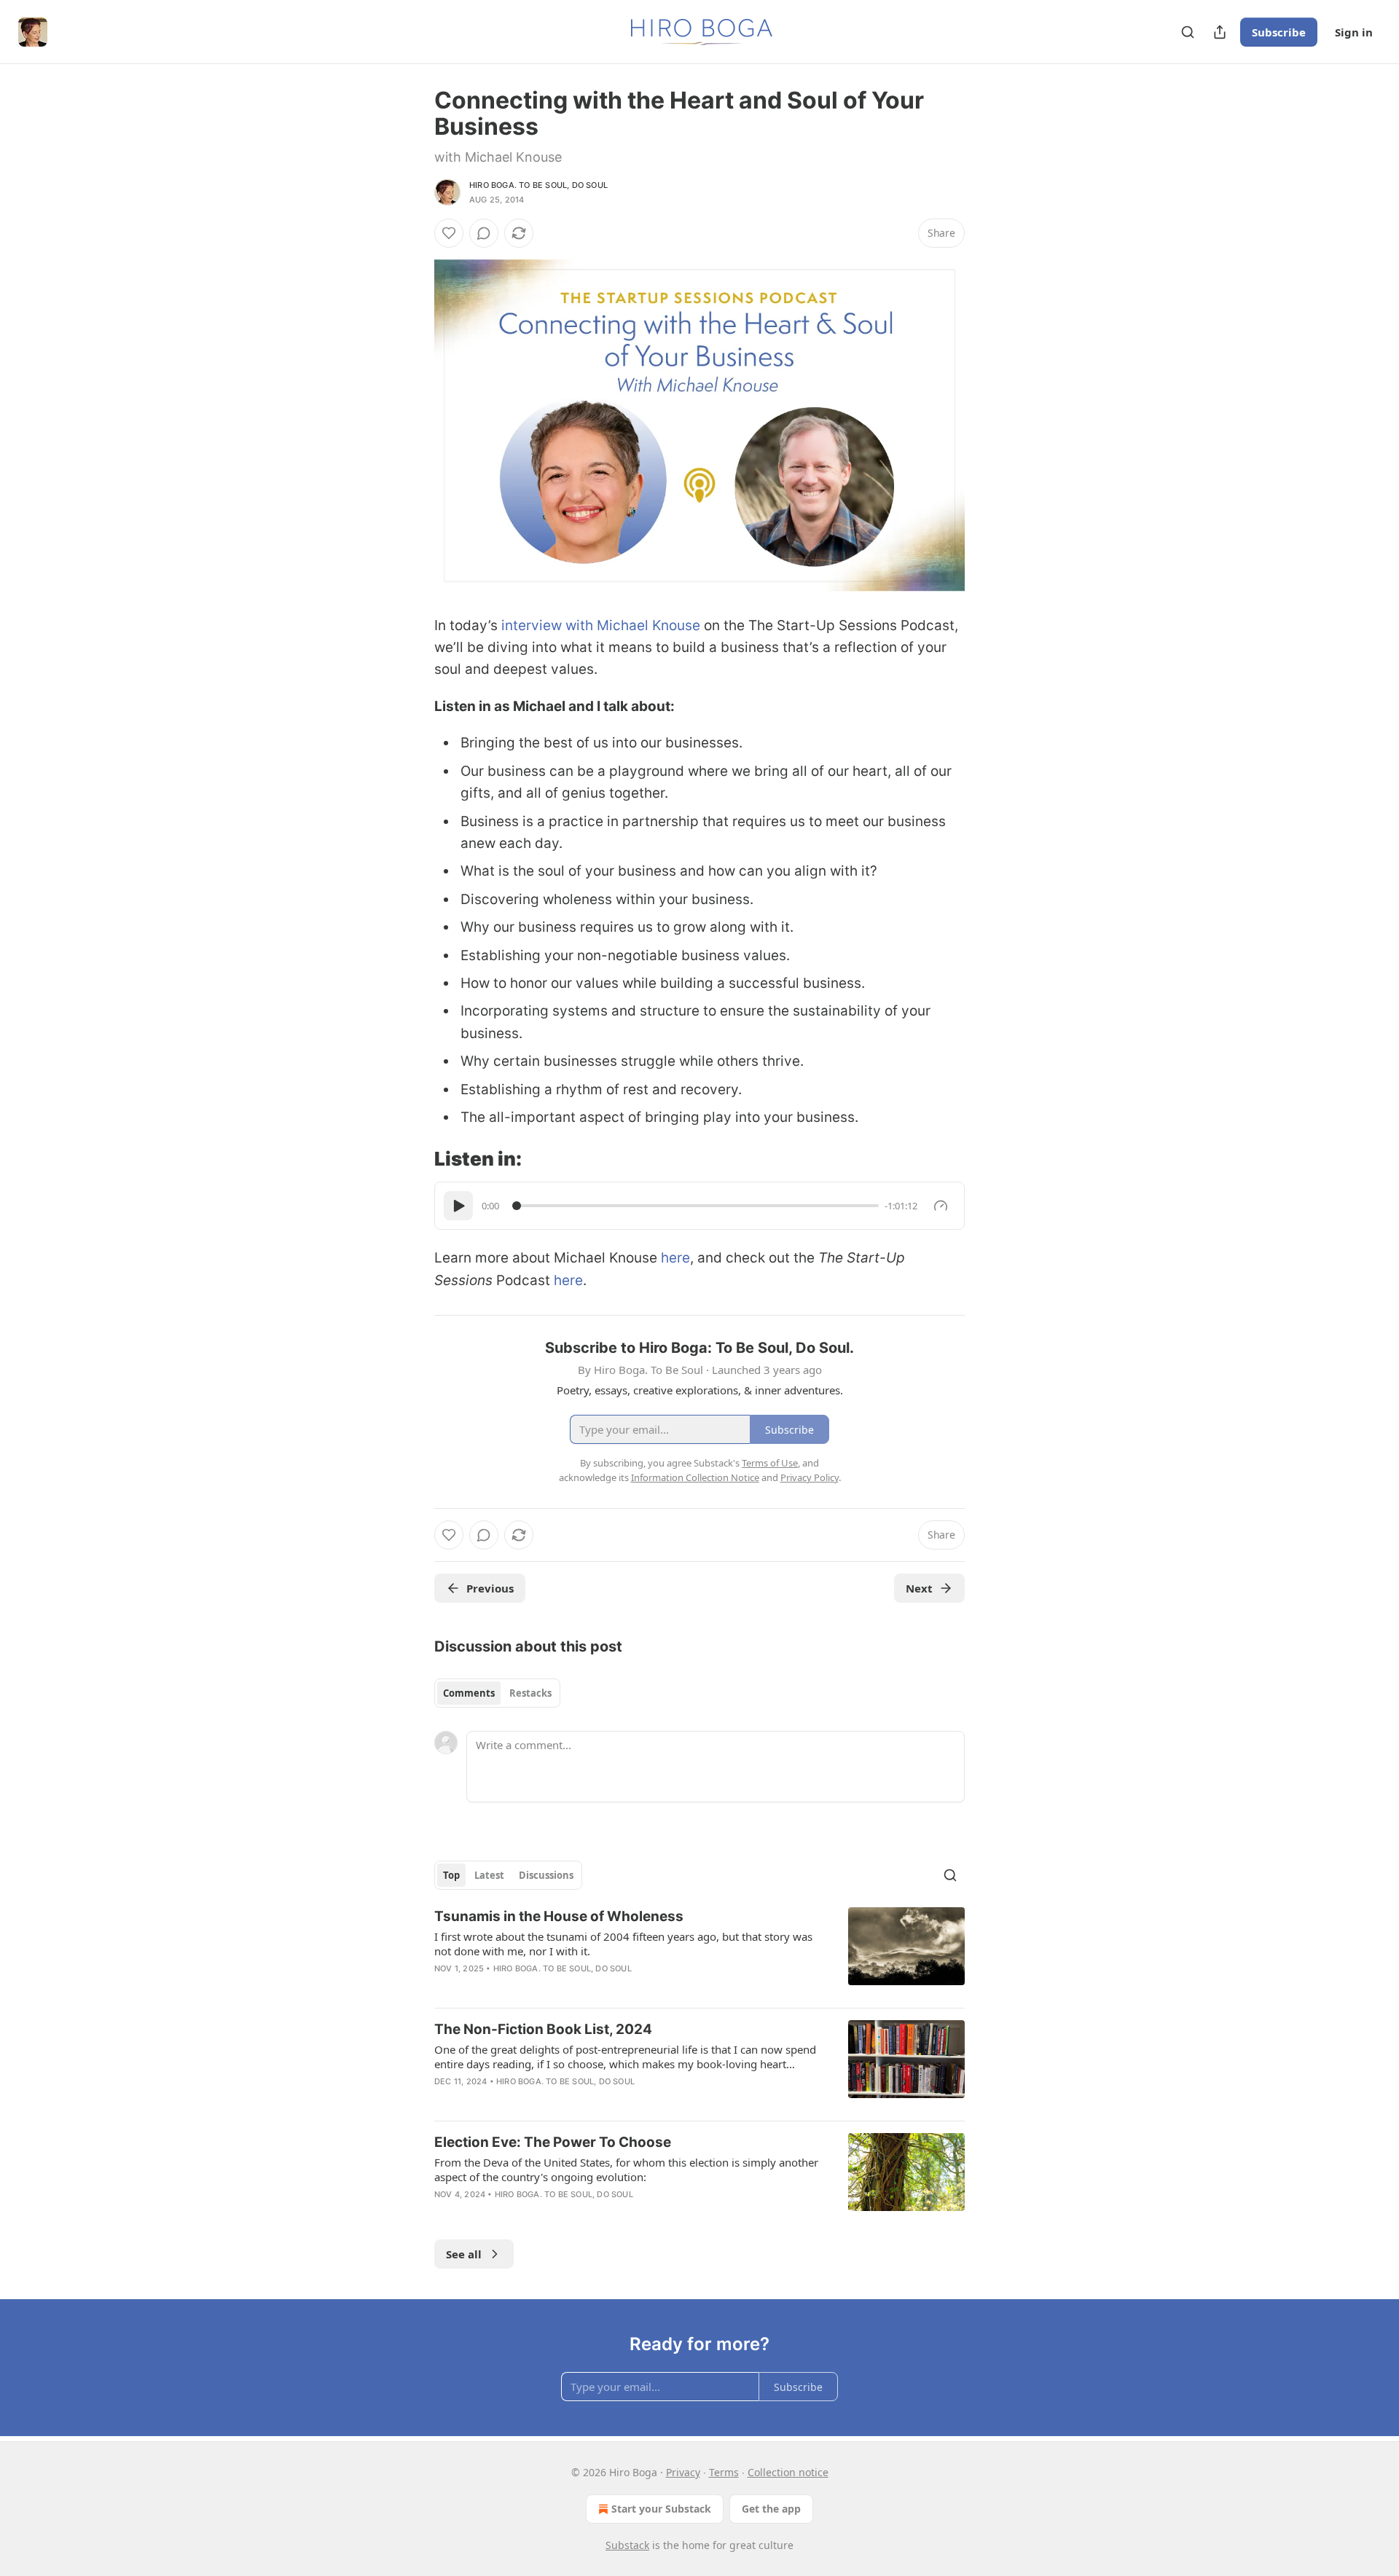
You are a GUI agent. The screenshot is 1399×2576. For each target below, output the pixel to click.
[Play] (458, 1206)
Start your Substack (661, 2509)
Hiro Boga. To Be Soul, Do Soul (538, 185)
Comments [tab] (469, 1693)
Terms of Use (770, 1463)
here (675, 1258)
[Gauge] (941, 1206)
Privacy (683, 2472)
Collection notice (788, 2472)
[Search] (1188, 32)
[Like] (449, 233)
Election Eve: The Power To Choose (553, 2142)
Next (919, 1588)
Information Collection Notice (695, 1477)
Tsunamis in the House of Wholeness (559, 1916)
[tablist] (497, 1693)
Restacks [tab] (530, 1693)
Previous (490, 1588)
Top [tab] (451, 1875)
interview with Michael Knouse (601, 625)
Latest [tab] (489, 1875)
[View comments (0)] (484, 233)
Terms (724, 2472)
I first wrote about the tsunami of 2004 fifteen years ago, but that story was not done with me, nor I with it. (623, 1944)
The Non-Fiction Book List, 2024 (543, 2029)
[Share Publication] (1220, 32)
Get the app (771, 2509)
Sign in (1354, 32)
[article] (699, 1952)
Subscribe (1279, 32)
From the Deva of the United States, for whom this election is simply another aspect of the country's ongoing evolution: (626, 2169)
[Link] (414, 1159)
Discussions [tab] (546, 1875)
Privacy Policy (810, 1477)
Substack (627, 2545)
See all (464, 2254)
